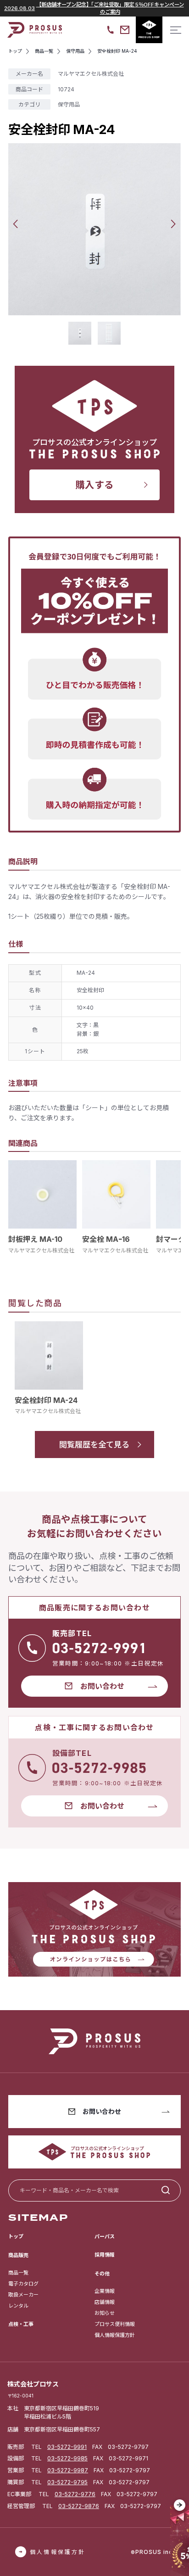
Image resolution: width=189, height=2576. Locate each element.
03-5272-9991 (67, 2447)
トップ (16, 2236)
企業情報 (105, 2291)
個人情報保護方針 (115, 2335)
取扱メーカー (23, 2295)
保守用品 (69, 104)
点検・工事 (21, 2324)
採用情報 (105, 2255)
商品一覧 (18, 2273)
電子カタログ (23, 2284)
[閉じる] (180, 2505)
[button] (15, 224)
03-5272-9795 (67, 2482)
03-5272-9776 (75, 2494)
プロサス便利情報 (115, 2324)
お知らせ (105, 2313)
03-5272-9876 (79, 2506)
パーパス (105, 2236)
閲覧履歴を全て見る (94, 1444)
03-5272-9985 (67, 2458)
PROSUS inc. (155, 2552)
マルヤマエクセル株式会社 (41, 1250)
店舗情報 (105, 2302)
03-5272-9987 (68, 2470)
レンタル (18, 2306)
